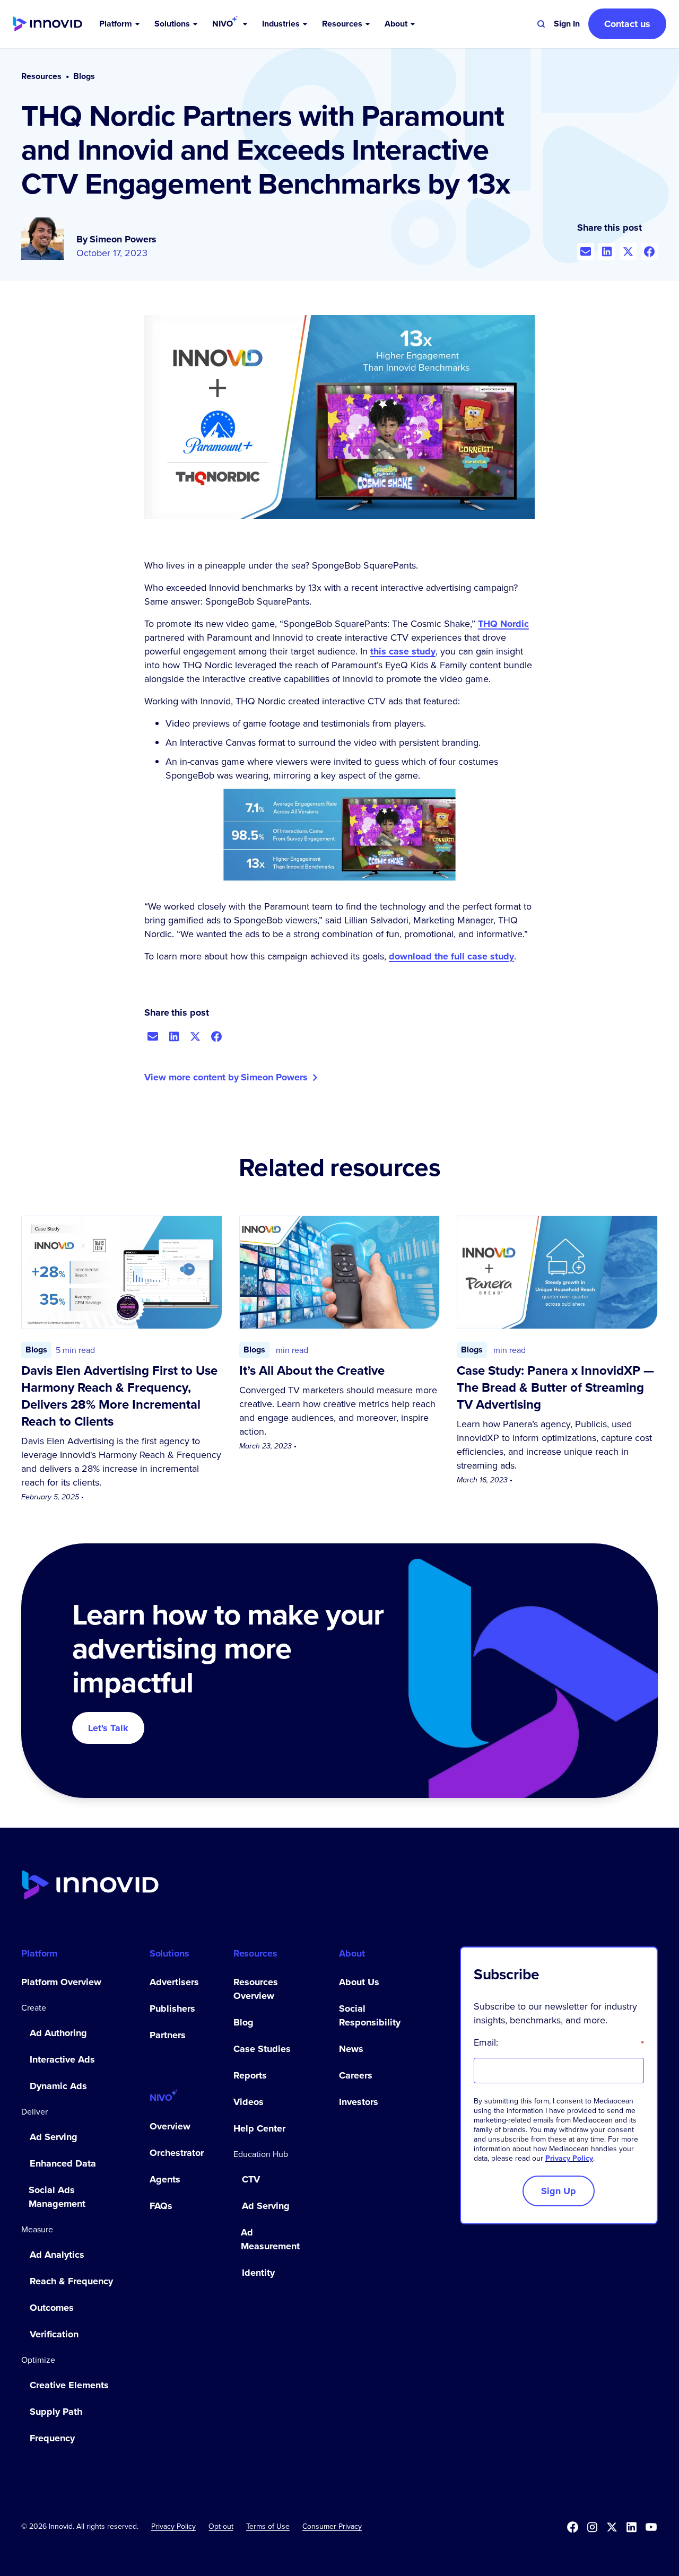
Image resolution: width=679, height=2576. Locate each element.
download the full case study (451, 956)
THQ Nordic (503, 624)
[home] (47, 24)
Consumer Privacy (332, 2526)
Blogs (84, 76)
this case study (403, 651)
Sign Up (559, 2191)
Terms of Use (268, 2526)
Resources (41, 76)
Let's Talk (108, 1728)
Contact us (627, 24)
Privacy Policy (569, 2158)
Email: (559, 2042)
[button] (120, 24)
